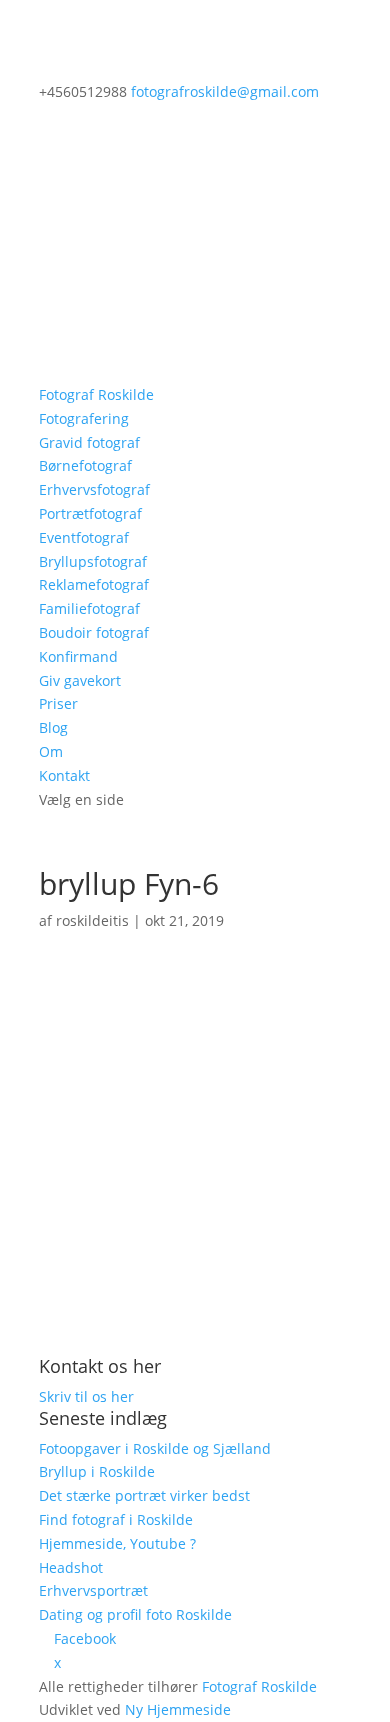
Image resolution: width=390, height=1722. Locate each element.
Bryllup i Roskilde (97, 1471)
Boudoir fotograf (94, 632)
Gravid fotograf (89, 442)
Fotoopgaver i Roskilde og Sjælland (155, 1448)
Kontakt (64, 775)
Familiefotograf (89, 608)
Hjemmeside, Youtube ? (117, 1543)
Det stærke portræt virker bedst (144, 1495)
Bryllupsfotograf (93, 561)
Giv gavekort (80, 680)
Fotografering (84, 418)
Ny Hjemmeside (178, 1709)
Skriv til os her (86, 1396)
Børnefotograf (85, 465)
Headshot (71, 1567)
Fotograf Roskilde (96, 394)
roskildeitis (92, 920)
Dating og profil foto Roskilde (135, 1614)
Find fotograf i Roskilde (116, 1519)
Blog (53, 727)
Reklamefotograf (94, 584)
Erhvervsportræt (93, 1590)
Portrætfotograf (90, 513)
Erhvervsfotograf (94, 489)
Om (51, 751)
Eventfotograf (84, 537)
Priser (58, 703)
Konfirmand (78, 656)
